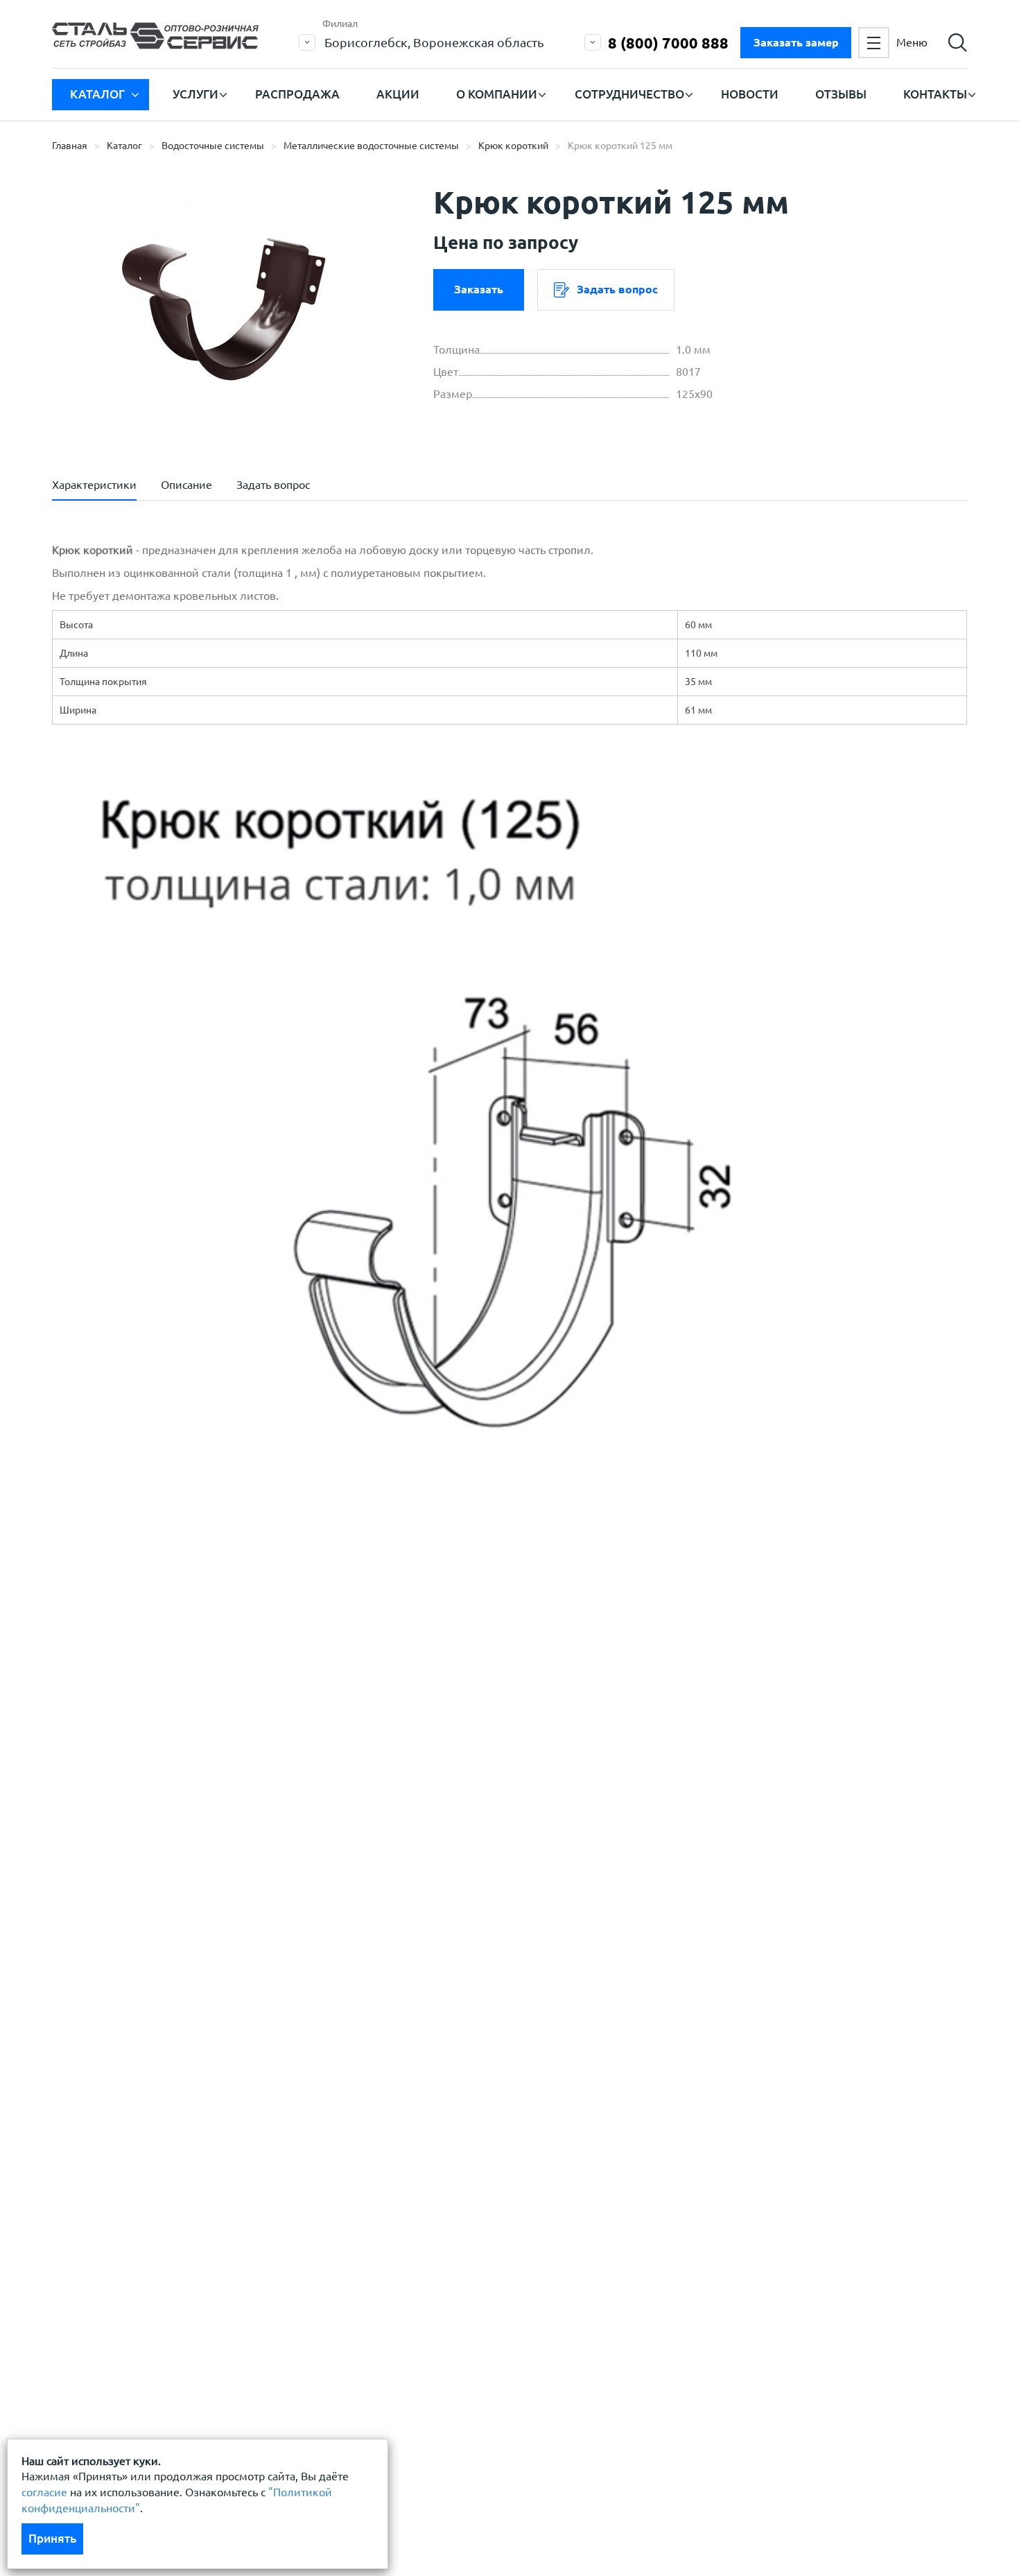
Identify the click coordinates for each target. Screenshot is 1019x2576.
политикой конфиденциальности (172, 1757)
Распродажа (297, 94)
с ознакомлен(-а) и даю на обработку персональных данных (244, 1723)
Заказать (479, 289)
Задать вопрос (617, 289)
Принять (52, 2538)
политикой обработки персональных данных (202, 1715)
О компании (497, 94)
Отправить (405, 1826)
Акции (398, 94)
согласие (44, 2492)
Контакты (935, 94)
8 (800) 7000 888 (668, 43)
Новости (750, 94)
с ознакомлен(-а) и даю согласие (250, 1757)
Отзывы (841, 94)
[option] (225, 309)
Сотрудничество (629, 94)
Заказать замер (796, 42)
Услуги (195, 94)
